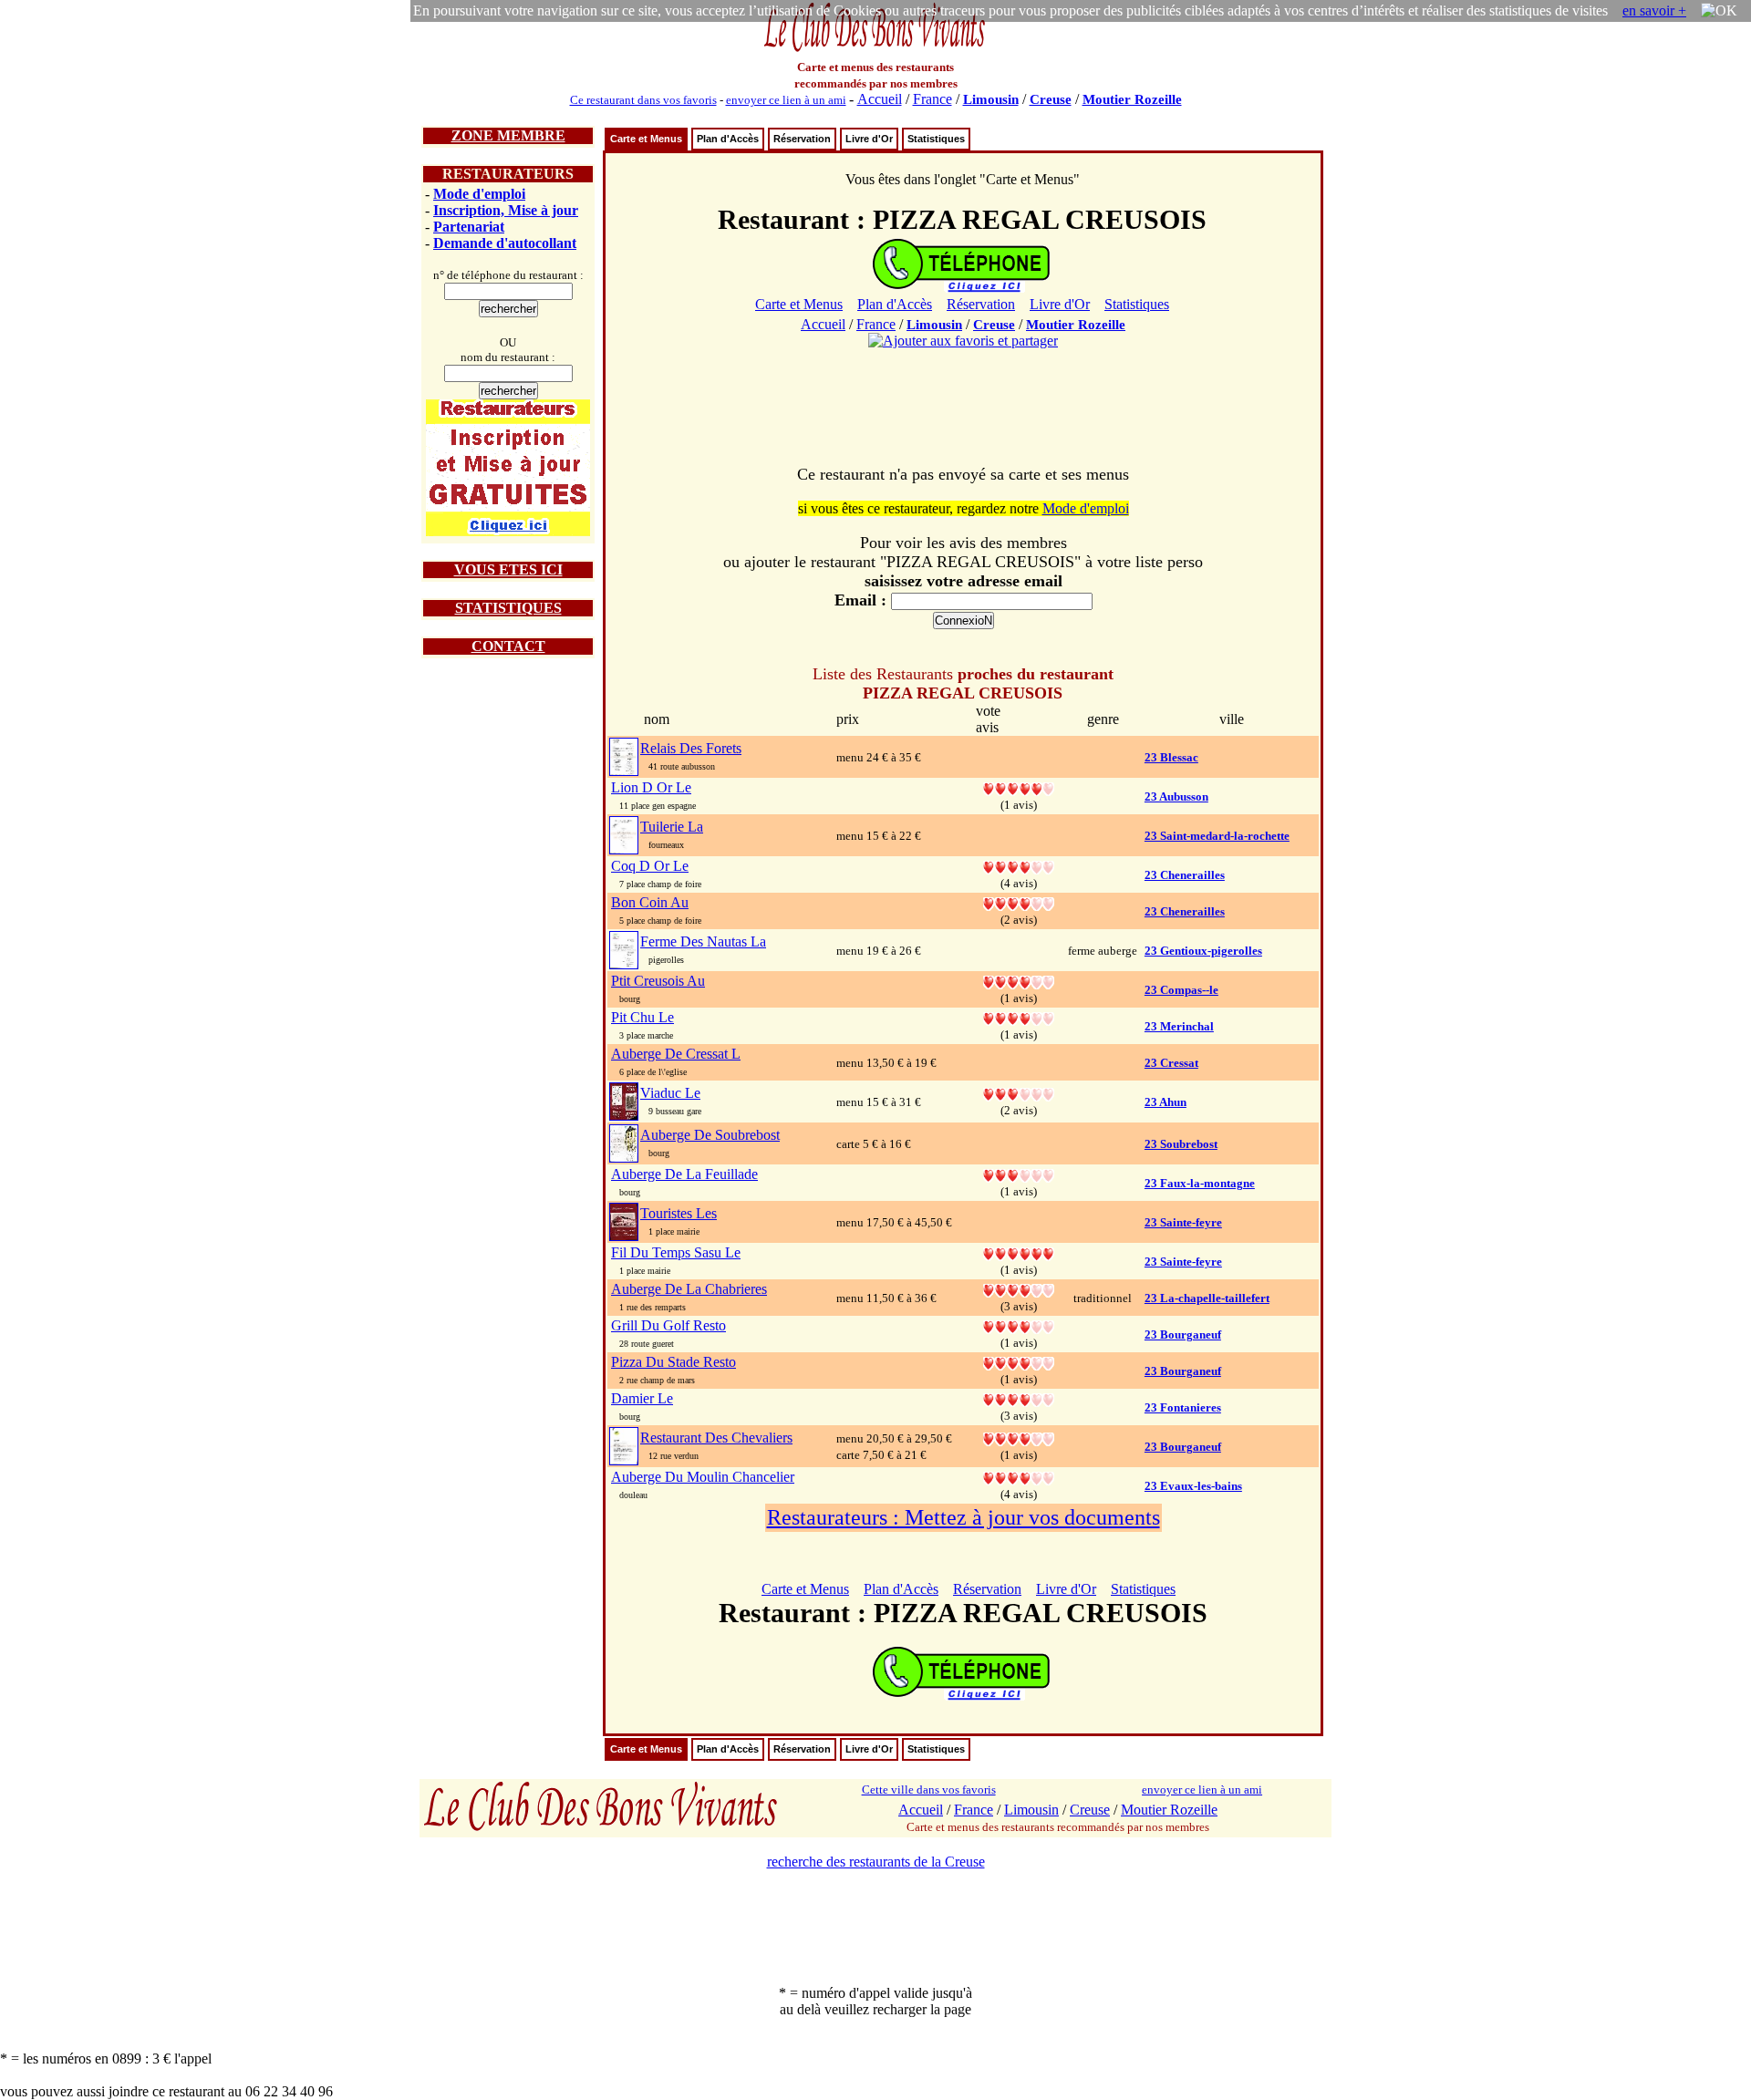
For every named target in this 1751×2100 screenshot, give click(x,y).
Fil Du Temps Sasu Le (676, 1252)
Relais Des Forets (691, 748)
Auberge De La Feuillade (684, 1174)
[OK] (1719, 11)
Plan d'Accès (728, 139)
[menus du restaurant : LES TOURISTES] (624, 1221)
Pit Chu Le (642, 1017)
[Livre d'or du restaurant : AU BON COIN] (1019, 902)
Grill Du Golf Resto (668, 1325)
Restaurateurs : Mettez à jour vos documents (964, 1517)
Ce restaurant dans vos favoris (643, 100)
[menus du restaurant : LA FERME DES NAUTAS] (624, 949)
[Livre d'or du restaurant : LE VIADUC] (1019, 1093)
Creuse (1051, 99)
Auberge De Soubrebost (710, 1135)
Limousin (991, 99)
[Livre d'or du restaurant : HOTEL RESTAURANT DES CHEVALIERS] (1019, 1438)
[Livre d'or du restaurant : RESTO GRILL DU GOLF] (1019, 1325)
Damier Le (642, 1398)
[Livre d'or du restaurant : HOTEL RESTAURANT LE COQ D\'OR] (1019, 866)
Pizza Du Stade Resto (673, 1362)
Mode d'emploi (479, 194)
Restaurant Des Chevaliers (716, 1438)
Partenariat (469, 227)
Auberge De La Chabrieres (689, 1289)
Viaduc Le (670, 1093)
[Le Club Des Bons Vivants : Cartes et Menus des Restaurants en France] (875, 50)
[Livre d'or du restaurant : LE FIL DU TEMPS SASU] (1019, 1252)
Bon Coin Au (650, 902)
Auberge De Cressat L (676, 1054)
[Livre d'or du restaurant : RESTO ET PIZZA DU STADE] (1019, 1362)
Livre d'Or (869, 139)
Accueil (880, 99)
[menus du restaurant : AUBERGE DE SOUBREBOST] (624, 1142)
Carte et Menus (646, 139)
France (932, 99)
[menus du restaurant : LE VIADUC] (624, 1100)
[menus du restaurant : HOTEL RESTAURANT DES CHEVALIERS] (624, 1445)
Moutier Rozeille (1132, 99)
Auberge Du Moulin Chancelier (703, 1477)
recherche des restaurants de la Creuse (876, 1862)
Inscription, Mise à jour (506, 210)
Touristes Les (679, 1213)
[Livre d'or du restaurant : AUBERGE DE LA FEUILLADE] (1019, 1174)
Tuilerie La (672, 827)
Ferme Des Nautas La (703, 941)
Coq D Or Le (650, 866)
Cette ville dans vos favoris (929, 1790)
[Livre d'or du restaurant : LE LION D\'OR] (1019, 787)
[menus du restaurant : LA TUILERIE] (624, 834)
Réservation (802, 139)
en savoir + (1654, 10)
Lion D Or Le (651, 787)
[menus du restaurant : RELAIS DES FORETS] (624, 755)
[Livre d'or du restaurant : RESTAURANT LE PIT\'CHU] (1019, 1017)
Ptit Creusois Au (658, 981)
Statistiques (936, 139)
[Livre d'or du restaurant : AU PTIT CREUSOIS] (1019, 981)
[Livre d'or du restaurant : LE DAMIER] (1019, 1398)
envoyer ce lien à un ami (786, 100)
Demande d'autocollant (505, 243)
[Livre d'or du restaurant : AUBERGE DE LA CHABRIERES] (1019, 1289)
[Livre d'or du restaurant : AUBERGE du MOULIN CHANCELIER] (1019, 1477)
